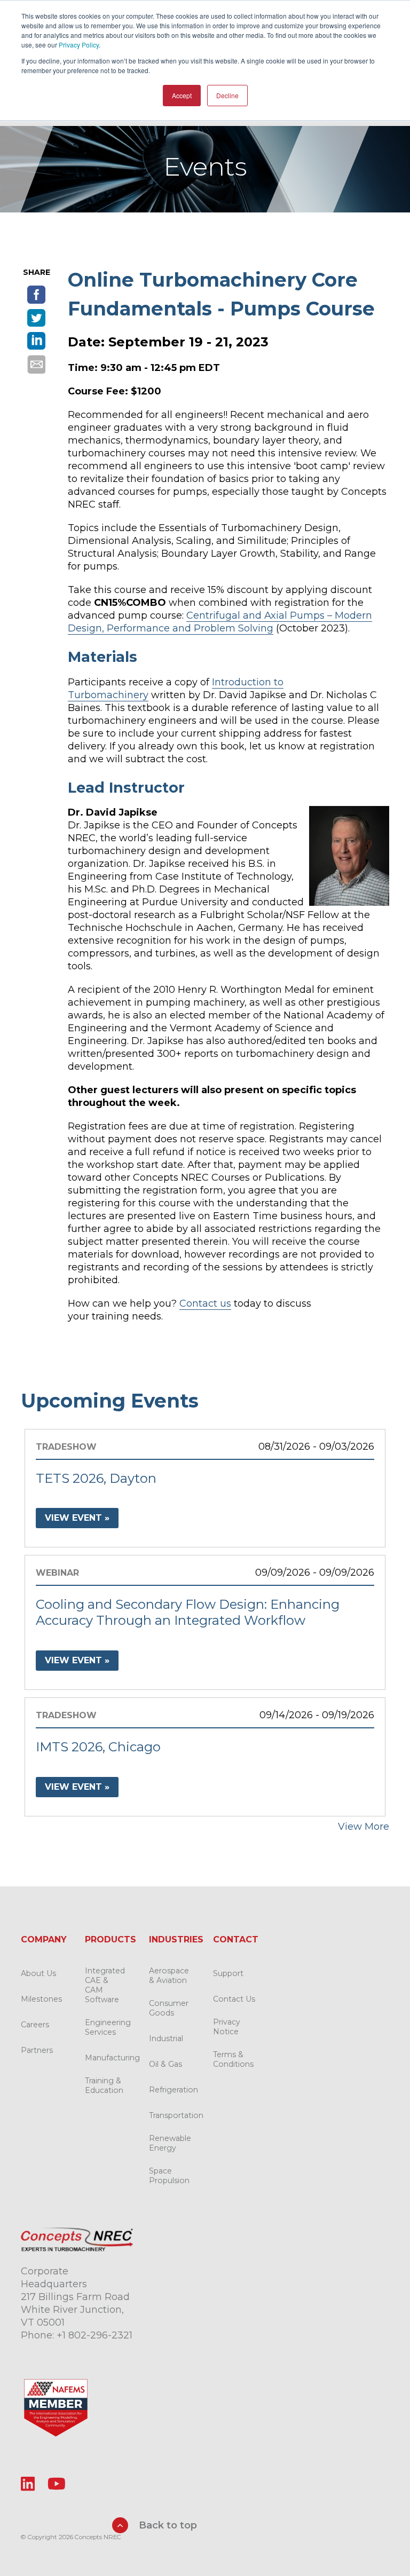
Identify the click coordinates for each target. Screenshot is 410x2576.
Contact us (205, 1303)
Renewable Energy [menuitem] (170, 2143)
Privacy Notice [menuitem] (227, 2027)
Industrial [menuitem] (166, 2038)
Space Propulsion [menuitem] (169, 2176)
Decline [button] (227, 95)
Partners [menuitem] (37, 2050)
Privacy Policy (79, 45)
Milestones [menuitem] (41, 1999)
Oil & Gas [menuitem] (165, 2064)
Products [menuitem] (111, 1939)
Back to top (167, 2525)
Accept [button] (182, 95)
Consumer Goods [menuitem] (169, 2008)
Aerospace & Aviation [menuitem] (169, 1976)
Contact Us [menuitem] (234, 1999)
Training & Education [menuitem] (104, 2085)
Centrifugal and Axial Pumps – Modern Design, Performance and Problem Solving (220, 622)
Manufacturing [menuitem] (112, 2058)
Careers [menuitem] (35, 2025)
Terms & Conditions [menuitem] (233, 2059)
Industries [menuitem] (176, 1939)
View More (364, 1827)
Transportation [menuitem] (176, 2115)
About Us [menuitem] (38, 1973)
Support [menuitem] (228, 1973)
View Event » (77, 1518)
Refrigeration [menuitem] (174, 2090)
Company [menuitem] (44, 1939)
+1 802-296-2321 (94, 2335)
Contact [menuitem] (236, 1939)
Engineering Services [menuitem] (108, 2027)
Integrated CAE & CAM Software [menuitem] (105, 1985)
